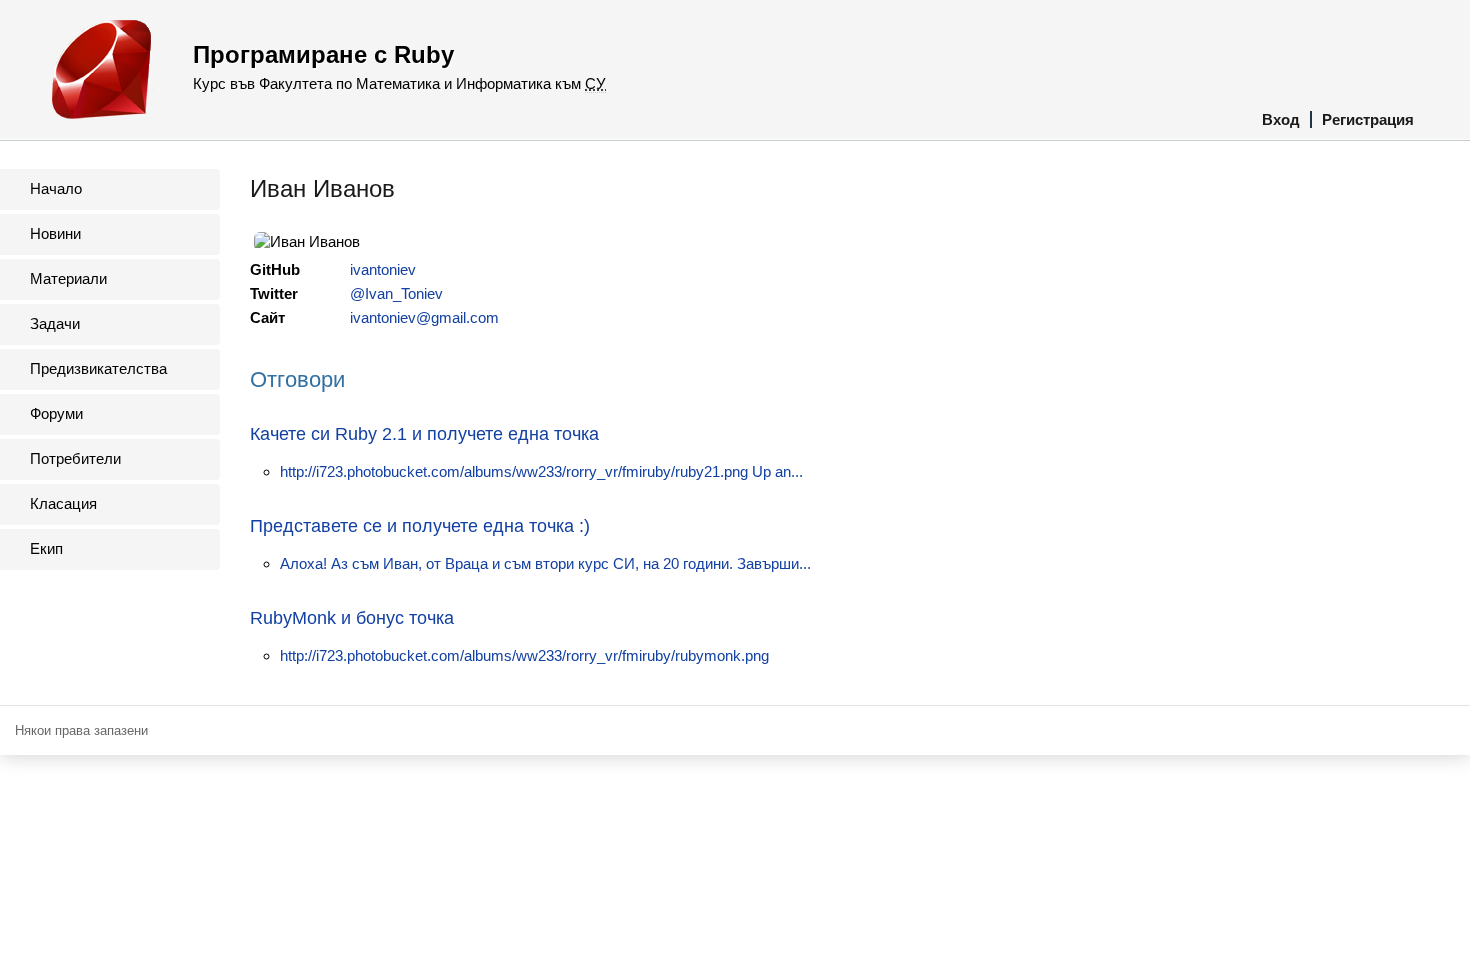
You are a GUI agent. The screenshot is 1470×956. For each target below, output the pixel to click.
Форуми (56, 413)
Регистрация (1368, 119)
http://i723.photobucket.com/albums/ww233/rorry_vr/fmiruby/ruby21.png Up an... (541, 471)
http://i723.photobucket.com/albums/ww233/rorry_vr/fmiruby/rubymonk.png (524, 655)
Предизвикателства (98, 368)
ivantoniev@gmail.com (424, 317)
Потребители (75, 458)
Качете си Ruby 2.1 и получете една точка (424, 434)
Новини (55, 233)
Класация (63, 503)
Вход (1281, 119)
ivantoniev (383, 269)
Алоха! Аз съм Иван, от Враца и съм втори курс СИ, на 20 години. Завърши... (545, 563)
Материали (68, 278)
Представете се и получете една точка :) (420, 526)
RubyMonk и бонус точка (352, 618)
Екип (46, 548)
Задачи (55, 323)
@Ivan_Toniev (396, 293)
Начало (56, 188)
